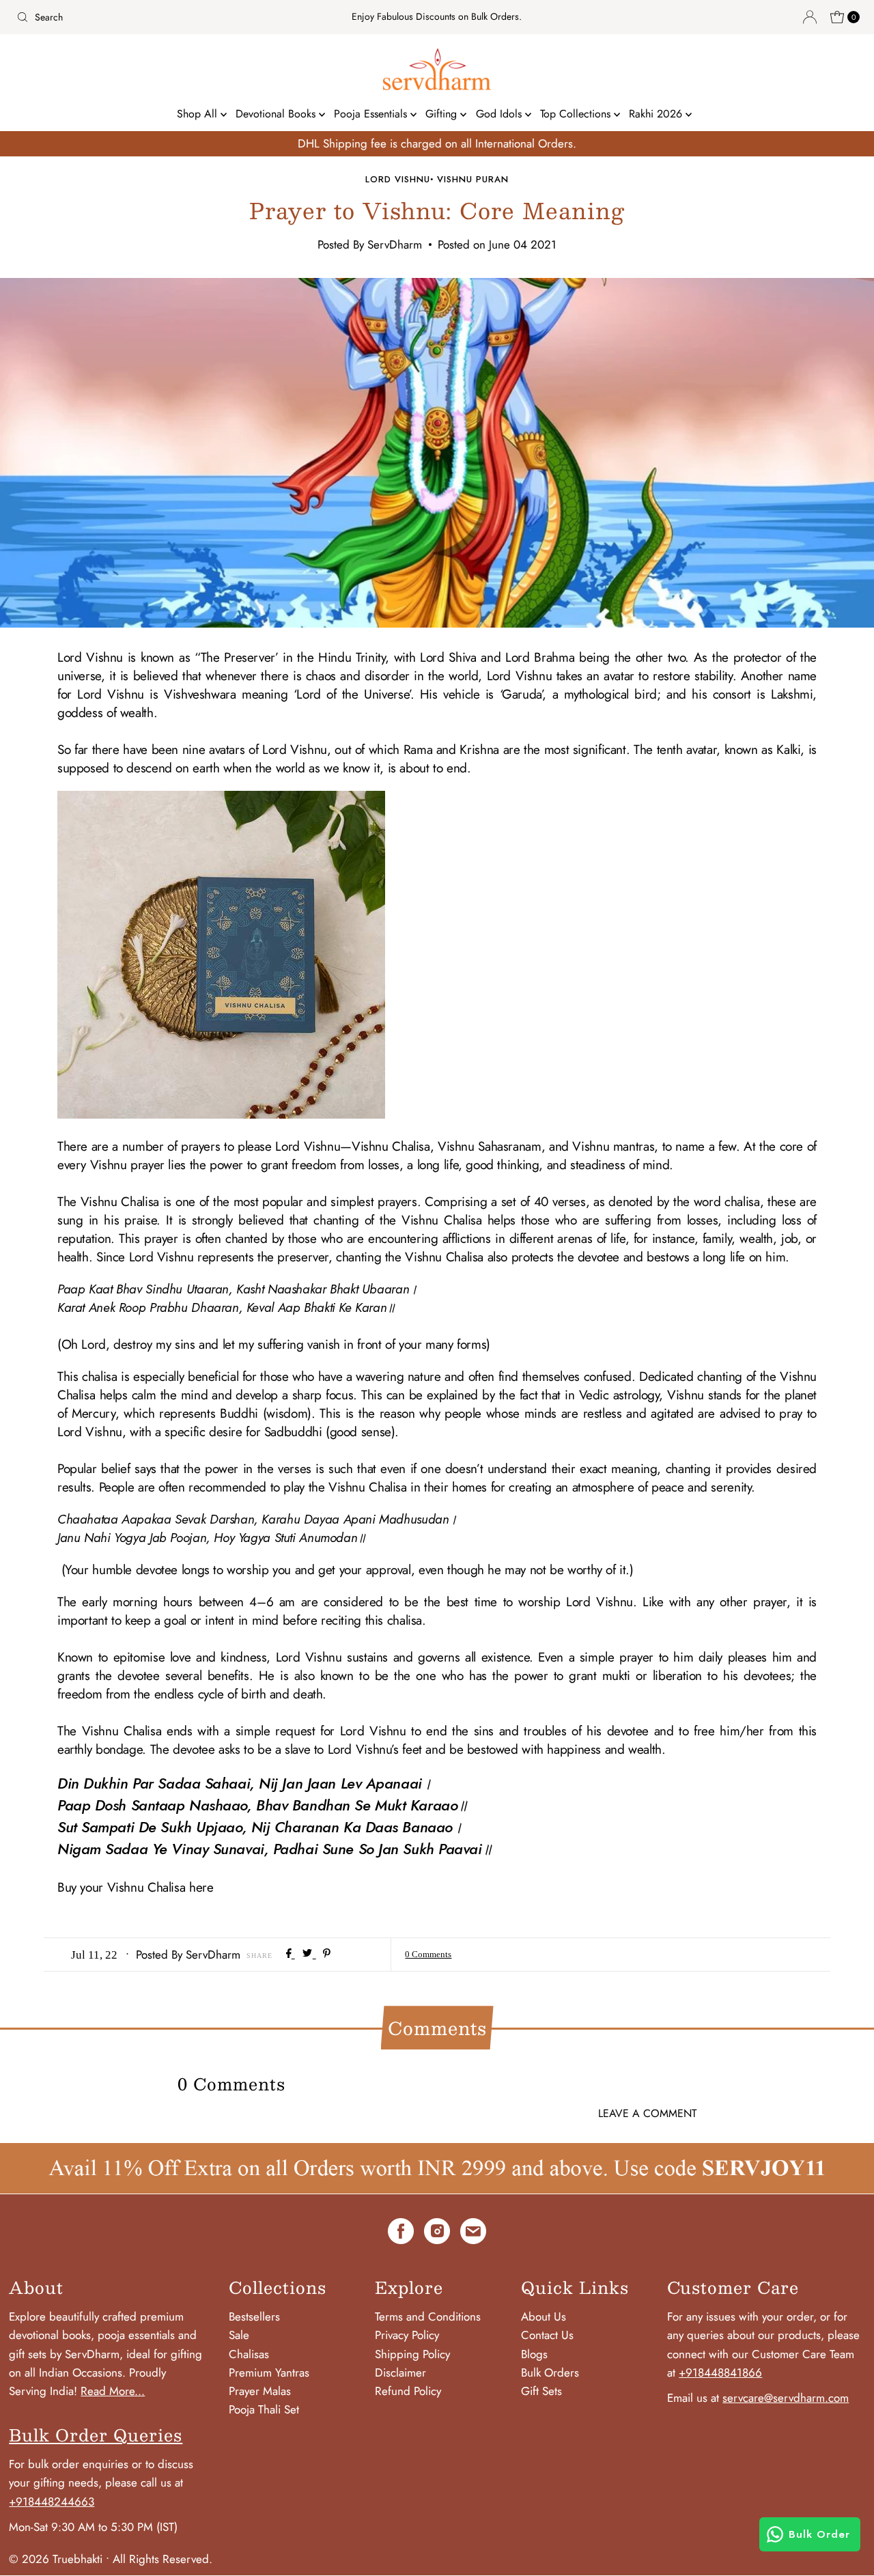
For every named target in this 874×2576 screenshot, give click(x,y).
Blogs (534, 2354)
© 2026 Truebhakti (56, 2559)
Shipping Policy (412, 2354)
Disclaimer (400, 2372)
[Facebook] (401, 2234)
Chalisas (249, 2354)
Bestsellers (254, 2316)
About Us (544, 2316)
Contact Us (547, 2335)
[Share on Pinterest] (327, 1954)
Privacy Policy (407, 2335)
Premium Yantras (269, 2372)
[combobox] (149, 17)
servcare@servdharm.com (786, 2398)
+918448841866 (720, 2372)
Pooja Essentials (372, 114)
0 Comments (428, 1954)
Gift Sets (541, 2391)
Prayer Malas (260, 2391)
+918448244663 (52, 2502)
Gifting (443, 114)
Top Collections (577, 114)
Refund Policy (408, 2391)
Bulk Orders (550, 2372)
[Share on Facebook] (291, 1954)
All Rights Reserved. (163, 2559)
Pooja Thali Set (264, 2409)
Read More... (113, 2391)
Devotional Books (277, 114)
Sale (239, 2335)
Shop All (199, 114)
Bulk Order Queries (96, 2435)
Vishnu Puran (473, 179)
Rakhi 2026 (657, 114)
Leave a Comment (647, 2113)
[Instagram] (437, 2234)
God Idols (501, 114)
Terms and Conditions (428, 2316)
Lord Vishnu (398, 179)
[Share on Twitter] (309, 1954)
